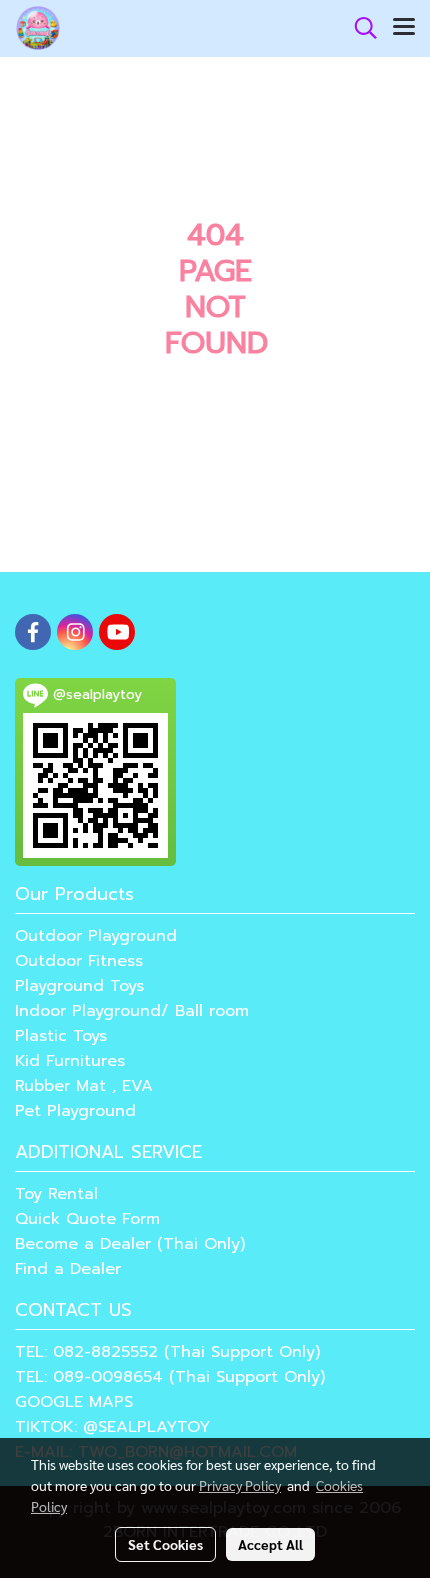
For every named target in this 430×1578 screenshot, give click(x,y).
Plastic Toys (61, 1036)
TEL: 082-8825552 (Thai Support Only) (167, 1352)
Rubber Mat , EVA (84, 1086)
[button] (359, 28)
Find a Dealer (68, 1269)
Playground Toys (79, 986)
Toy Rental (56, 1194)
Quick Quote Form (87, 1219)
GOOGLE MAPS (74, 1402)
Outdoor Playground (96, 936)
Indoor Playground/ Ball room (132, 1011)
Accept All (270, 1544)
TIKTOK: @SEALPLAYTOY (112, 1427)
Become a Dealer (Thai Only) (130, 1244)
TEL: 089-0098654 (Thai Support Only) (170, 1377)
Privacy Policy (240, 1485)
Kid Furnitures (70, 1061)
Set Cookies (165, 1544)
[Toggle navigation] (404, 28)
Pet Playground (75, 1111)
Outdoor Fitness (79, 961)
